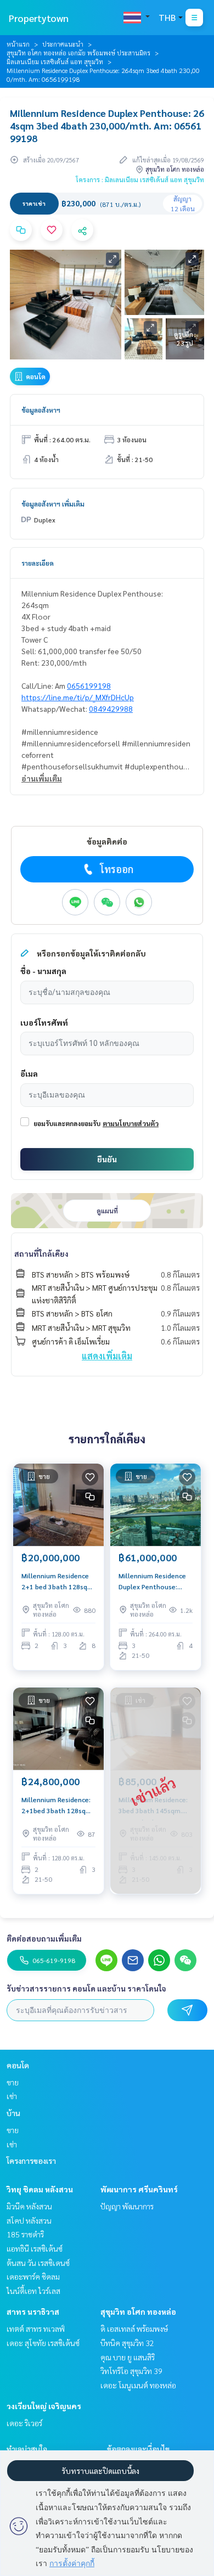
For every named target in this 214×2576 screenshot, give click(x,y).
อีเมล (29, 1073)
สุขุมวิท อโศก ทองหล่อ (138, 2311)
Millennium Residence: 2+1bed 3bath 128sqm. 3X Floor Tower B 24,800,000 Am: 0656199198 (57, 1806)
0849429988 (111, 708)
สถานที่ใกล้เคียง (41, 1253)
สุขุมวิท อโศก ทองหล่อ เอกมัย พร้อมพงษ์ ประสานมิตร (78, 53)
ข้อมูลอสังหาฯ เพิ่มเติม (53, 504)
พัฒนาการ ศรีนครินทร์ (139, 2189)
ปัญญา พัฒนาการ (127, 2206)
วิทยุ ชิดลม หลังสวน (40, 2189)
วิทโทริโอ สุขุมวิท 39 (131, 2371)
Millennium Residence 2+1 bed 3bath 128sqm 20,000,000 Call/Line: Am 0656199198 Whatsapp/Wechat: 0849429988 (57, 1582)
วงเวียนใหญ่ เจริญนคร (44, 2406)
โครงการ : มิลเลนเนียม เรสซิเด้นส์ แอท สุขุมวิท (140, 179)
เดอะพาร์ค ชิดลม (33, 2276)
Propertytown (39, 18)
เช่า (12, 2096)
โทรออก (117, 869)
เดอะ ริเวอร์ (24, 2423)
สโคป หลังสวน (29, 2220)
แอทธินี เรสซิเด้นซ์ (35, 2248)
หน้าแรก (18, 44)
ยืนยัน (107, 1159)
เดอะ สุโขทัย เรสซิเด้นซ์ (43, 2343)
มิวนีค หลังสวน (29, 2206)
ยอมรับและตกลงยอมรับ (67, 1123)
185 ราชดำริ (25, 2234)
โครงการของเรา (31, 2161)
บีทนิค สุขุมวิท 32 (127, 2343)
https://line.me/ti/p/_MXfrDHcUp (78, 697)
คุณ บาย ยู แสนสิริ (128, 2357)
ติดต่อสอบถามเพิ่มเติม (44, 1938)
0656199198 (89, 685)
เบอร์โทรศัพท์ (44, 1022)
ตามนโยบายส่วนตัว (131, 1123)
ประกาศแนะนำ (63, 44)
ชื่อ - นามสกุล (43, 971)
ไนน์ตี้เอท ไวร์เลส (33, 2291)
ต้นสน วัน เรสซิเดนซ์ (38, 2263)
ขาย (13, 2082)
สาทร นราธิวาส (33, 2311)
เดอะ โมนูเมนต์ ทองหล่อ (138, 2385)
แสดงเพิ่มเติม (107, 1356)
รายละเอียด (38, 563)
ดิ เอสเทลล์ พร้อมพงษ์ (134, 2328)
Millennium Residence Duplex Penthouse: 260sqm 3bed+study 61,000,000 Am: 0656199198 (152, 1582)
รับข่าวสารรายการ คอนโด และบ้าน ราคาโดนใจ (86, 1988)
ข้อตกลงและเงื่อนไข (138, 2449)
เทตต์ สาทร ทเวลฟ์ (36, 2328)
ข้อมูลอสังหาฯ (41, 410)
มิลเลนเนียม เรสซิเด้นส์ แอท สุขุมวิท (55, 61)
